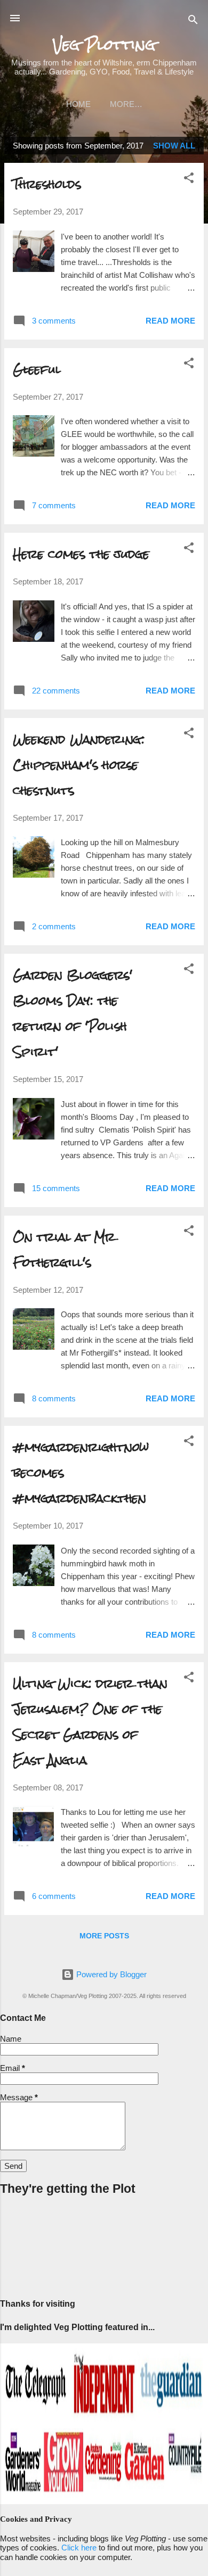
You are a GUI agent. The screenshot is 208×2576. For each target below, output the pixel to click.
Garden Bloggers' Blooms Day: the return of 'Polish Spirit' (73, 1013)
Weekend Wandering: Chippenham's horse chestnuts (79, 765)
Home (78, 104)
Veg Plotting (104, 45)
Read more (170, 321)
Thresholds (47, 184)
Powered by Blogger (110, 1974)
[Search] (193, 22)
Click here (79, 2548)
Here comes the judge (81, 554)
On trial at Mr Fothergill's (64, 1249)
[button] (189, 180)
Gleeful (37, 369)
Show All (174, 146)
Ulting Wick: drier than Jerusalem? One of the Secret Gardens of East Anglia (90, 1722)
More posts (104, 1936)
